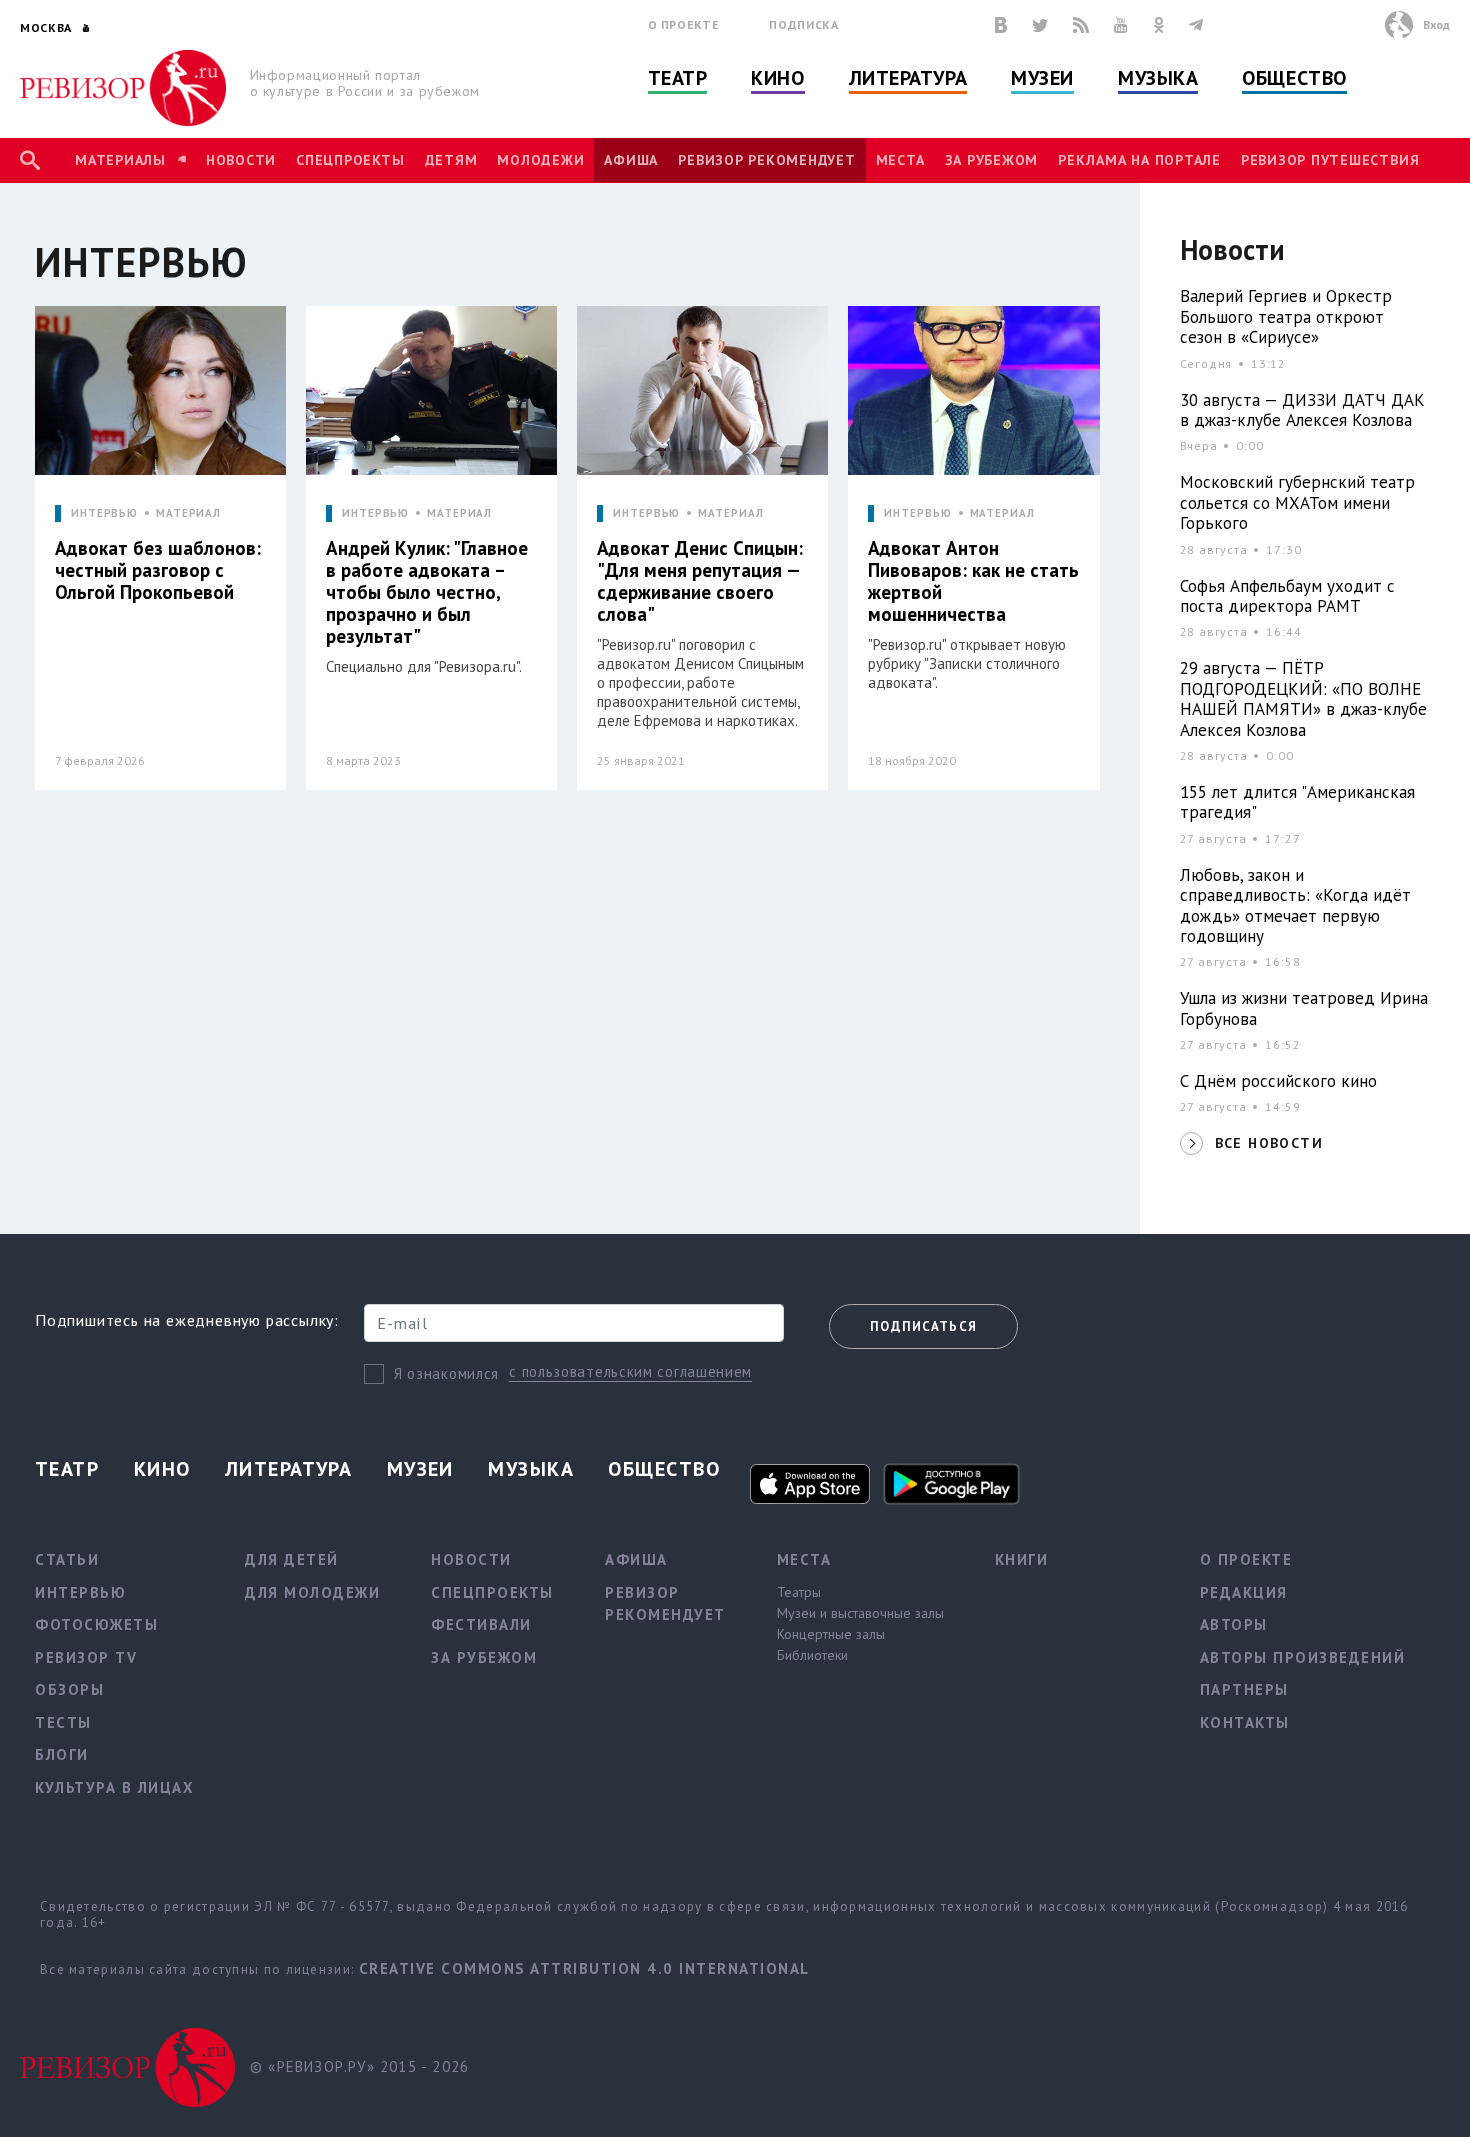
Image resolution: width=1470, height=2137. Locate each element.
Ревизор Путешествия (1330, 160)
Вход (1436, 24)
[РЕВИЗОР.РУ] (123, 88)
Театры (799, 1592)
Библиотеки (812, 1655)
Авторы (1234, 1624)
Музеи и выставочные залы (860, 1613)
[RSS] (1081, 25)
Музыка (1158, 78)
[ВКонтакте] (1001, 25)
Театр (678, 78)
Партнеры (1244, 1689)
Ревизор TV (86, 1657)
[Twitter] (1040, 25)
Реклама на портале (1139, 160)
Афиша (631, 160)
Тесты (63, 1722)
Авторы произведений (1303, 1657)
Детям (451, 160)
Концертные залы (831, 1634)
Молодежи (540, 160)
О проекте (684, 24)
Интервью (80, 1592)
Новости (241, 160)
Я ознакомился (446, 1373)
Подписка (803, 24)
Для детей (292, 1559)
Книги (1022, 1559)
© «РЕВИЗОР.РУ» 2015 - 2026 (359, 2066)
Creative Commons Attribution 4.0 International (584, 1968)
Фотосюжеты (96, 1624)
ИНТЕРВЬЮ (104, 513)
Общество (1294, 78)
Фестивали (481, 1624)
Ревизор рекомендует (766, 160)
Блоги (62, 1754)
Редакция (1244, 1592)
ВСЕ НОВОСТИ (1269, 1143)
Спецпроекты (350, 160)
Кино (777, 78)
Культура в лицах (114, 1787)
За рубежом (992, 160)
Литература (908, 78)
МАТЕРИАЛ (188, 513)
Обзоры (69, 1689)
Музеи (1042, 78)
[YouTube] (1121, 25)
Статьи (67, 1559)
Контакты (1245, 1722)
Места (900, 160)
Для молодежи (312, 1592)
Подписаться (923, 1326)
